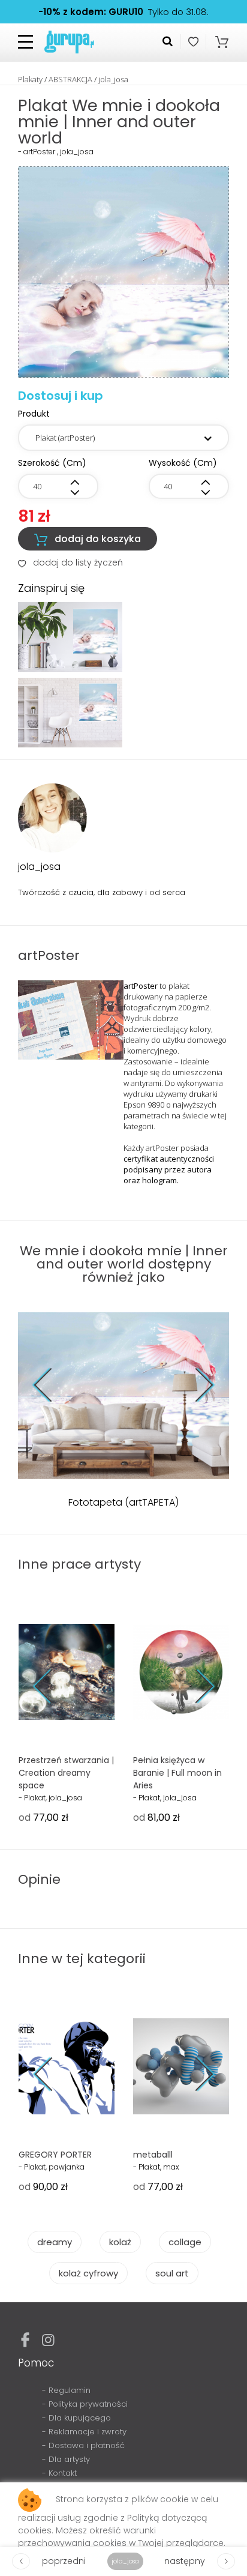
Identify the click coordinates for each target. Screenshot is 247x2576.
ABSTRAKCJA (70, 79)
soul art (172, 2273)
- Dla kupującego (76, 2418)
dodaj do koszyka (88, 539)
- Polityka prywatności (85, 2404)
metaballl (153, 2155)
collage (185, 2242)
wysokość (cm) (183, 463)
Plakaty (30, 79)
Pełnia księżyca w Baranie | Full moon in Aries (177, 1773)
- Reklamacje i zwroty (84, 2432)
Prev (51, 1385)
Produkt (34, 414)
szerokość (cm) (52, 463)
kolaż (120, 2242)
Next (196, 1385)
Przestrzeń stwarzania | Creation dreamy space (66, 1773)
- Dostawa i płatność (83, 2445)
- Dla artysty (66, 2459)
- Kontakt (59, 2473)
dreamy (55, 2242)
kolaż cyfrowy (88, 2273)
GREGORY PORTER (55, 2155)
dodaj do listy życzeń (70, 563)
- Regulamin (66, 2390)
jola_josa (113, 79)
